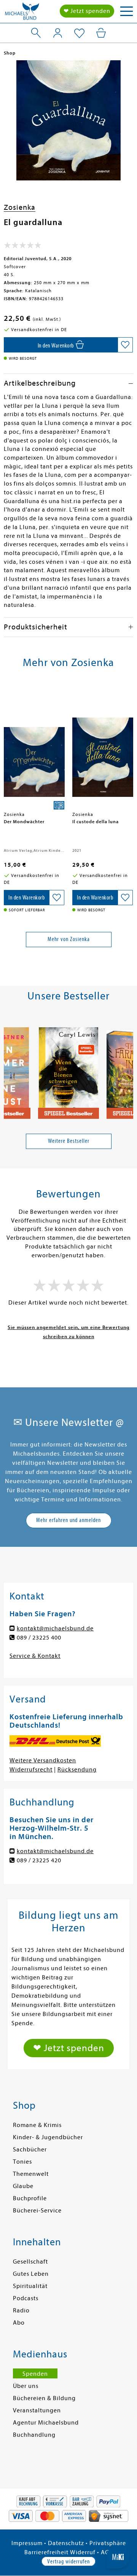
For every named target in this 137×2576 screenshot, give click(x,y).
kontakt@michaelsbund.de (55, 1628)
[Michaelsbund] (22, 13)
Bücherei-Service (37, 2211)
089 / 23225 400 (39, 1638)
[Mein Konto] (58, 33)
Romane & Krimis (37, 2125)
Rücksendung (77, 1770)
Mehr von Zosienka (69, 939)
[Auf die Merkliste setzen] (125, 345)
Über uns (26, 2386)
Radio (21, 2311)
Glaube (23, 2186)
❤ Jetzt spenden (87, 11)
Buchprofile (30, 2198)
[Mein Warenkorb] (101, 33)
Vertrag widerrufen (68, 2562)
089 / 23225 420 (39, 1860)
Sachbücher (30, 2150)
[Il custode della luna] (103, 748)
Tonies (22, 2162)
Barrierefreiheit (46, 2552)
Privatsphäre (108, 2543)
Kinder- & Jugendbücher (48, 2137)
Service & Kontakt (35, 1656)
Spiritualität (30, 2286)
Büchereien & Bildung (44, 2398)
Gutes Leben (31, 2274)
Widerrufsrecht (31, 1770)
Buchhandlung (34, 2435)
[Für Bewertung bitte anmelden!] (23, 247)
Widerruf (83, 2552)
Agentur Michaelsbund (46, 2423)
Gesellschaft (30, 2262)
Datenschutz (66, 2543)
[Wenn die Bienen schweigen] (68, 1070)
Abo (19, 2323)
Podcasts (26, 2298)
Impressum (27, 2543)
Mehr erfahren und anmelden (68, 1520)
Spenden (35, 2374)
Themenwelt (31, 2174)
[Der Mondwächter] (34, 748)
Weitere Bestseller (69, 1141)
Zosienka (20, 207)
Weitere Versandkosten (43, 1760)
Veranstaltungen (37, 2410)
